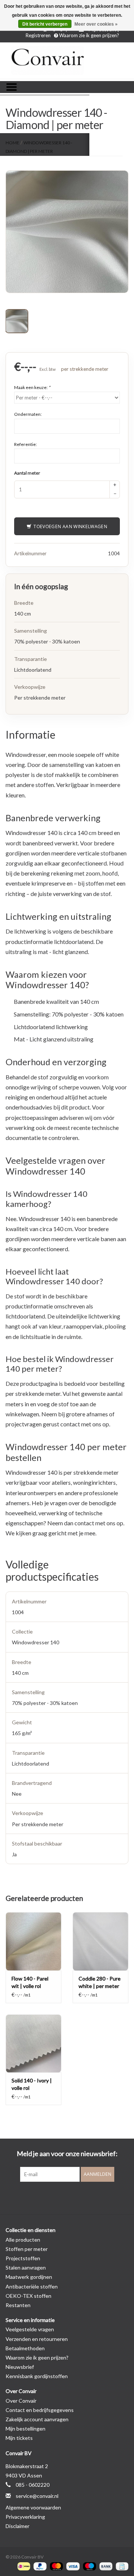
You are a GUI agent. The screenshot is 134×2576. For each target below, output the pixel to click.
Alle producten (23, 2240)
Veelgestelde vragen (30, 2329)
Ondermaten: (28, 414)
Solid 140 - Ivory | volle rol (32, 2084)
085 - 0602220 (33, 2485)
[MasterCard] (55, 2566)
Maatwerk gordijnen (29, 2277)
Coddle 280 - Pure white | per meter (100, 1982)
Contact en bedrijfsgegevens (40, 2410)
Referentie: (25, 444)
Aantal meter (27, 473)
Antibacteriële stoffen (32, 2286)
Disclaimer (17, 2526)
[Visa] (72, 2566)
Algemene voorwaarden (33, 2507)
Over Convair (21, 2401)
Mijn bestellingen (25, 2429)
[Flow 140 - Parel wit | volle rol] (33, 1941)
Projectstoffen (23, 2258)
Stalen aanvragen (26, 2267)
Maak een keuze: (32, 387)
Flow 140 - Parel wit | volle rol (30, 1982)
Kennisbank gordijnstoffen (37, 2376)
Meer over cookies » (96, 24)
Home (12, 143)
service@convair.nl (37, 2496)
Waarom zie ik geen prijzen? (89, 35)
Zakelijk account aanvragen (37, 2419)
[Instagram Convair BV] (80, 2197)
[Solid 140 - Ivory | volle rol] (33, 2044)
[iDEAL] (23, 2566)
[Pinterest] (67, 2197)
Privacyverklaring (25, 2517)
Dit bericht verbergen (45, 24)
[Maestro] (89, 2566)
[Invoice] (121, 2566)
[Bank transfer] (105, 2566)
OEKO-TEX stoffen (28, 2296)
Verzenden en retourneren (37, 2339)
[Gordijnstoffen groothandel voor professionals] (67, 61)
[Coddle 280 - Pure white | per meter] (100, 1941)
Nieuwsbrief (20, 2367)
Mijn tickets (19, 2438)
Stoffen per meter (27, 2249)
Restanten (18, 2305)
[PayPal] (39, 2566)
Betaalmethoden (25, 2348)
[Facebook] (54, 2197)
